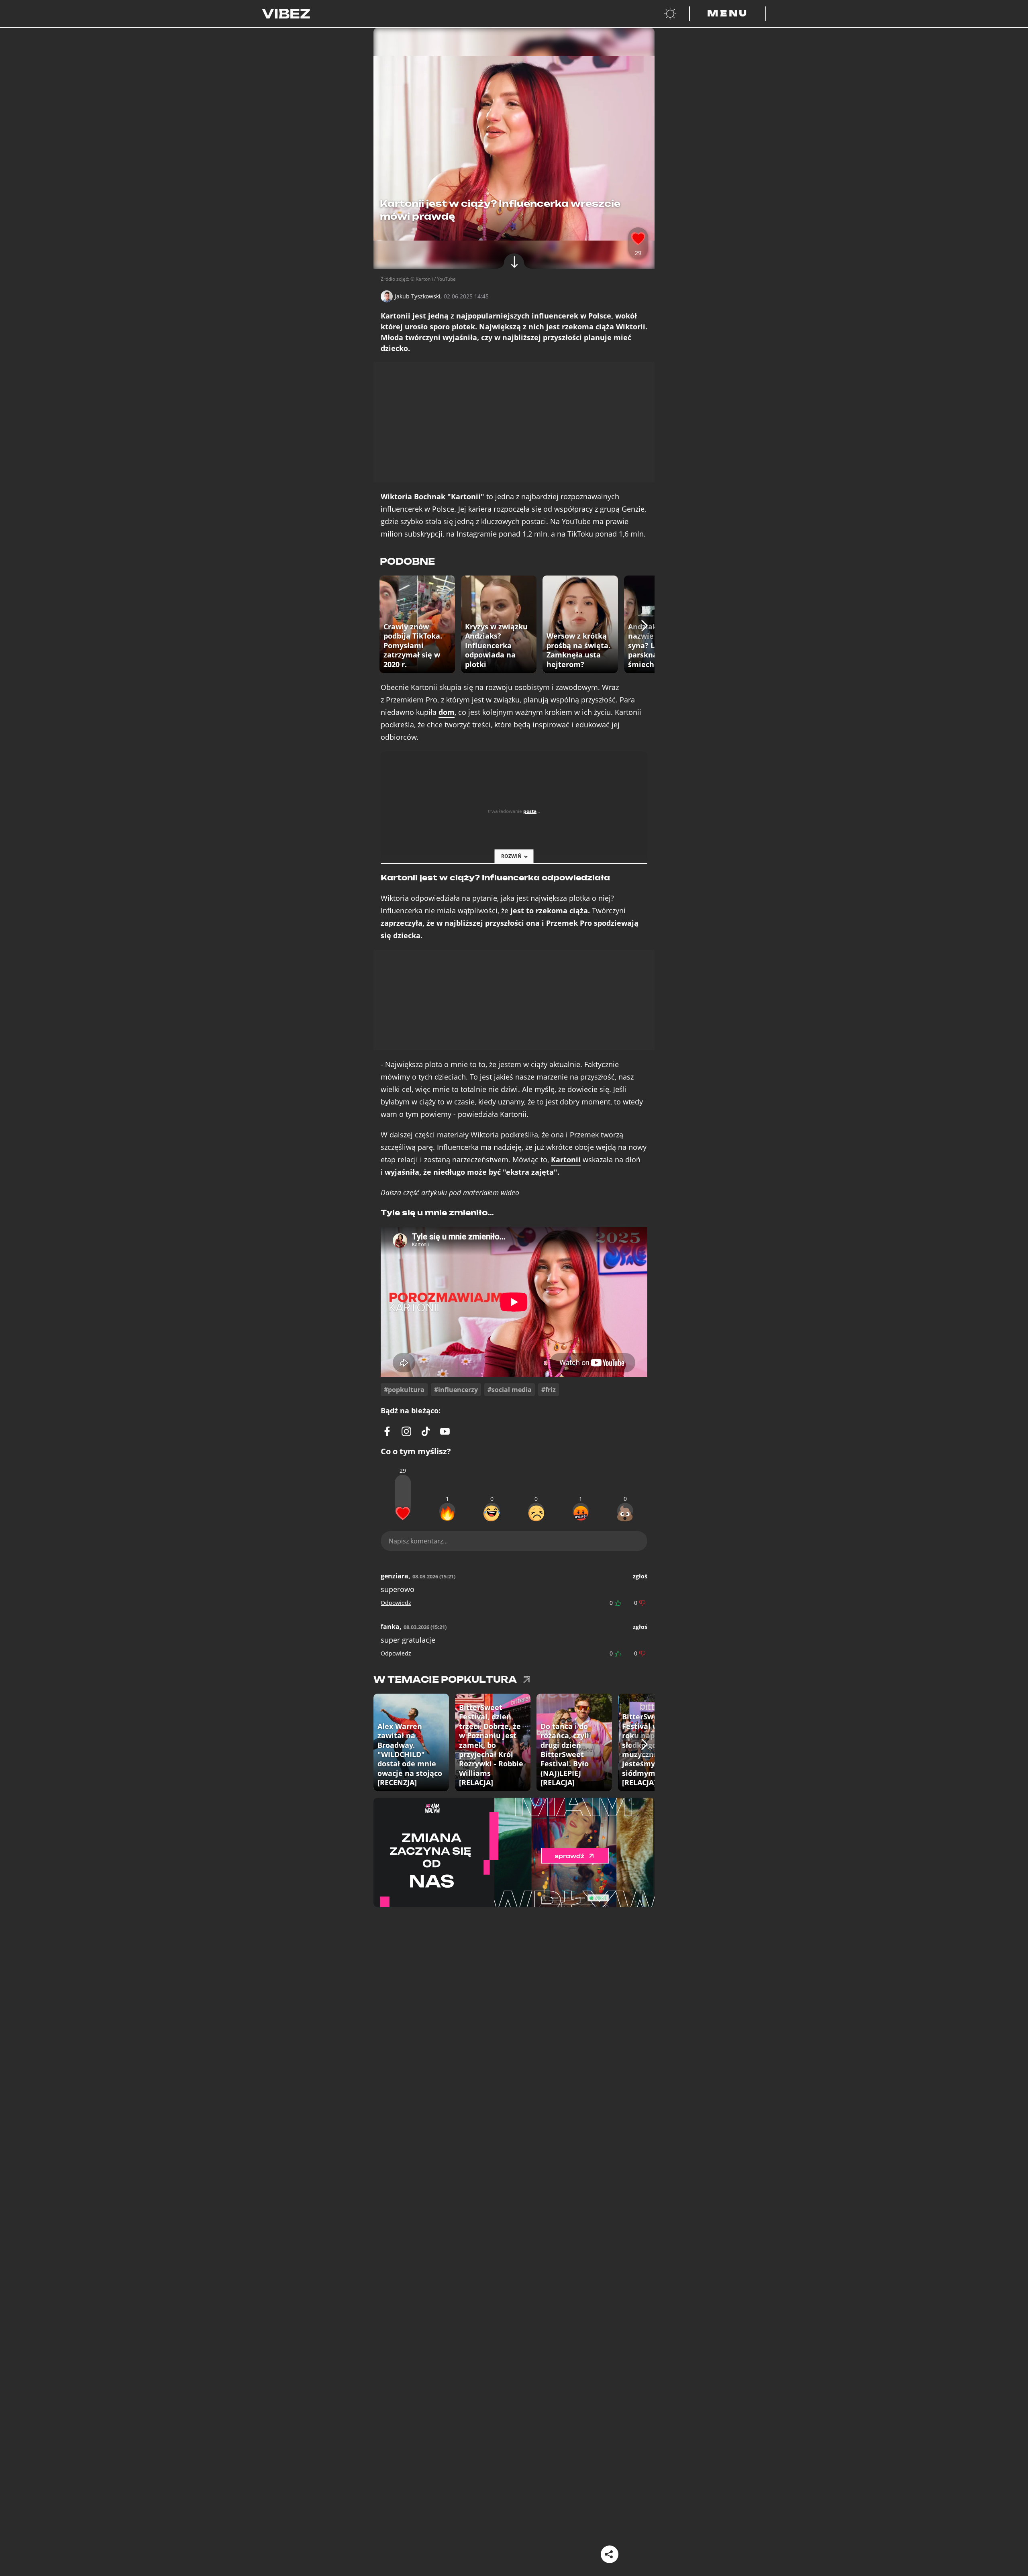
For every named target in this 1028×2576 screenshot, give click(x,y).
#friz (549, 1390)
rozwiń (511, 856)
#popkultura (404, 1390)
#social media (510, 1390)
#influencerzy (456, 1390)
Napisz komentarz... (418, 1541)
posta (530, 811)
